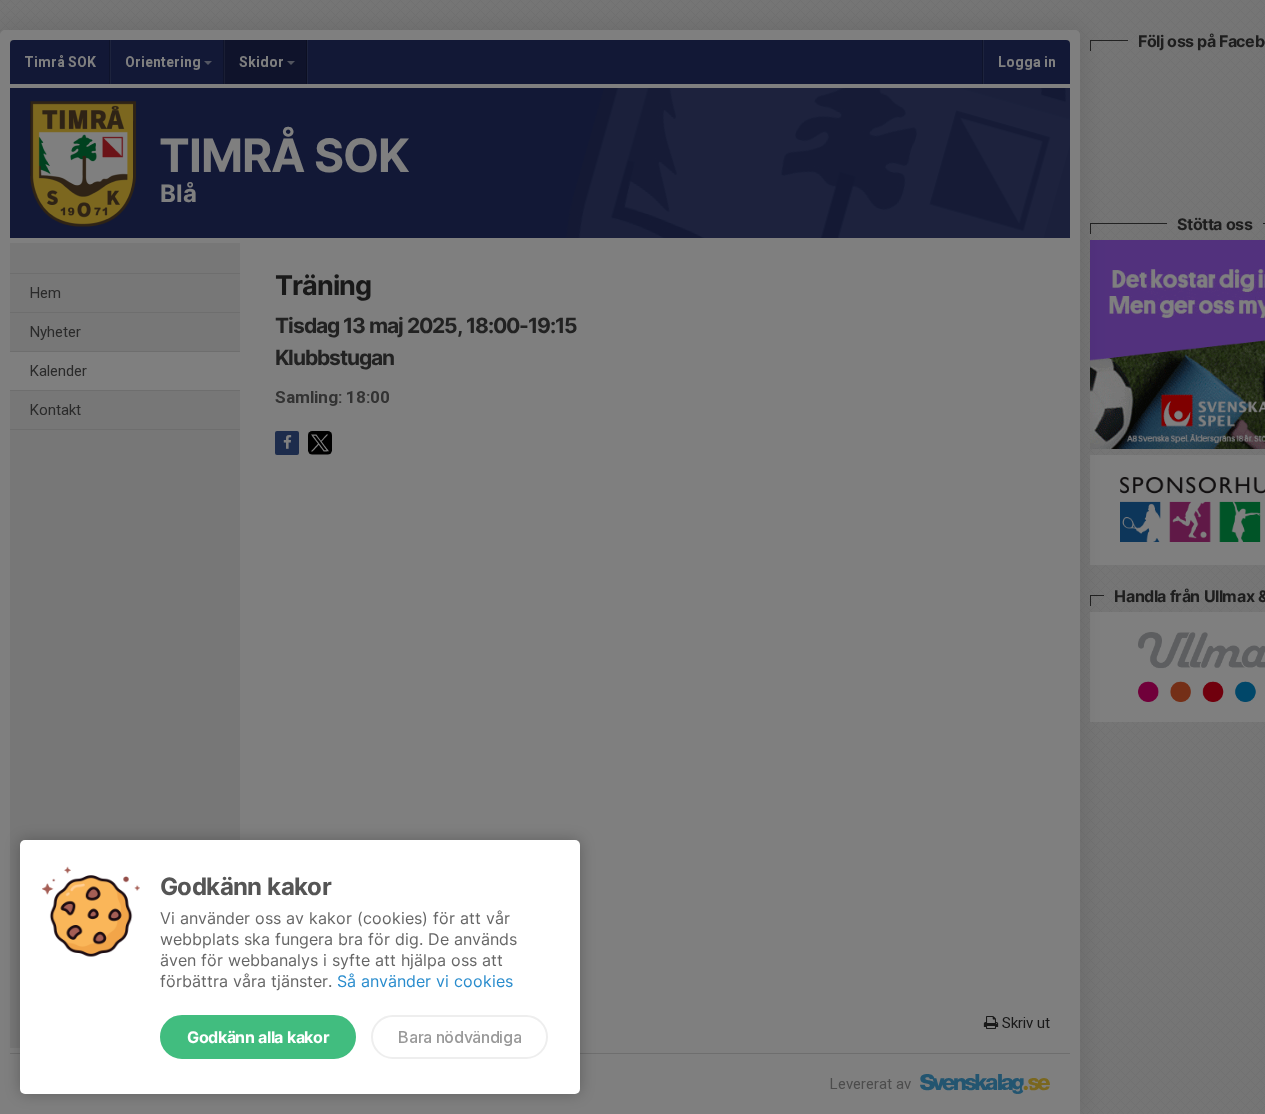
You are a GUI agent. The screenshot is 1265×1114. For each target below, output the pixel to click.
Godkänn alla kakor (258, 1037)
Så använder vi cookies (425, 981)
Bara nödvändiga (459, 1037)
